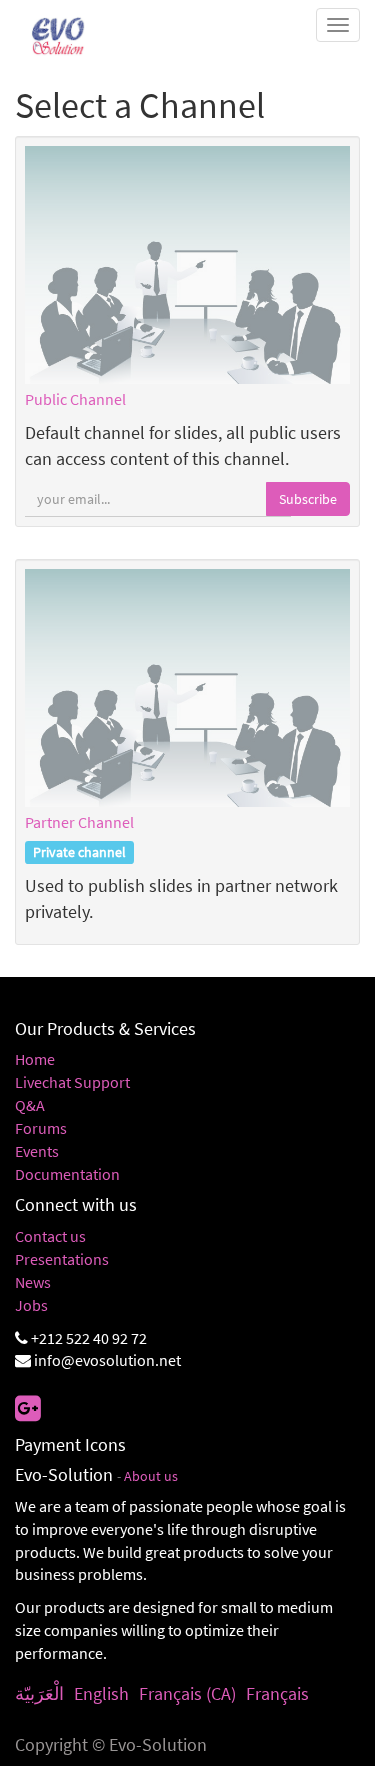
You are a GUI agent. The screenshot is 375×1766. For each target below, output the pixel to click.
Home (35, 1059)
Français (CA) (187, 1693)
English (101, 1693)
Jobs (31, 1305)
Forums (41, 1128)
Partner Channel (79, 822)
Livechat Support (72, 1082)
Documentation (67, 1174)
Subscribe (308, 499)
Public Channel (75, 399)
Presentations (62, 1259)
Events (37, 1151)
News (33, 1282)
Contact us (50, 1236)
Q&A (30, 1105)
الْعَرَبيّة (39, 1693)
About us (151, 1476)
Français (277, 1693)
